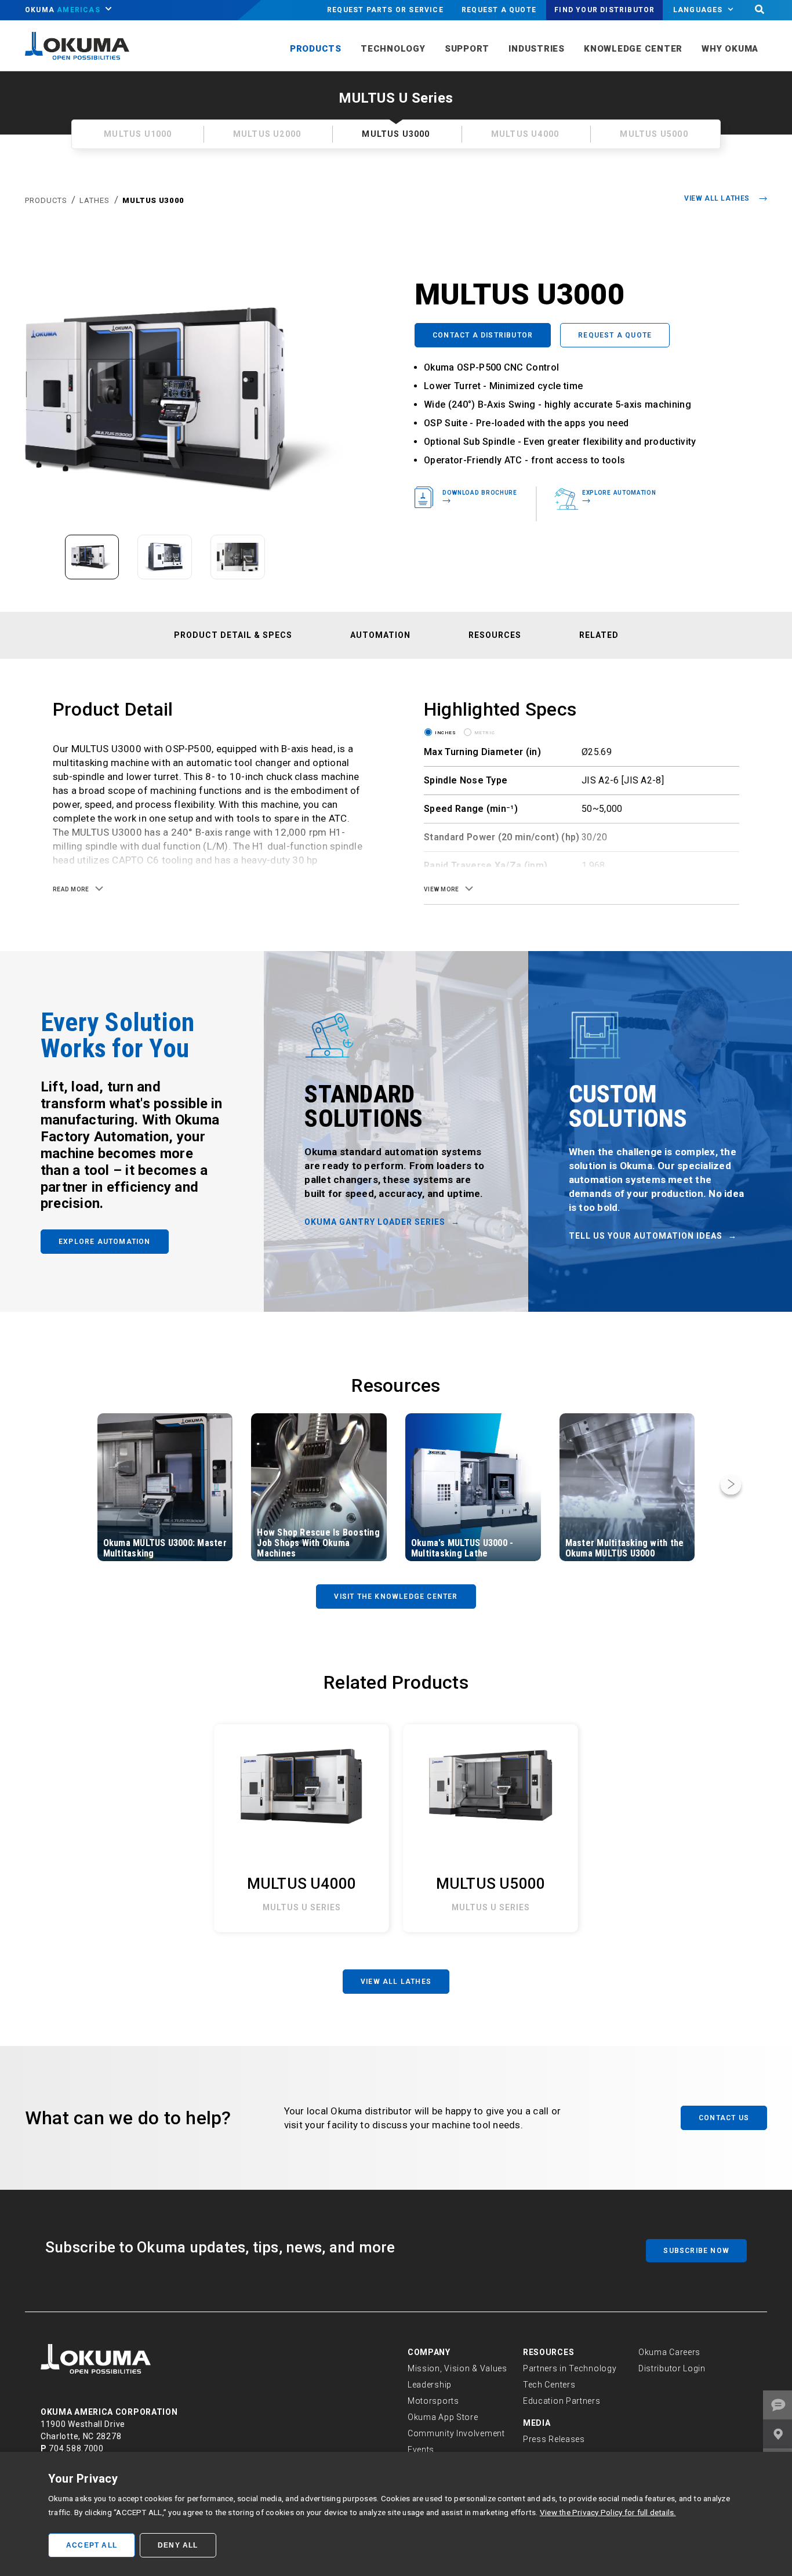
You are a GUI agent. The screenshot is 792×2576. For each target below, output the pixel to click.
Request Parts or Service (385, 10)
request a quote (615, 335)
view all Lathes (396, 1982)
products (47, 200)
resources (495, 635)
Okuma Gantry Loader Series (375, 1222)
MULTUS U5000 (654, 134)
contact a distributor (483, 335)
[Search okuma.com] (760, 10)
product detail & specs (233, 635)
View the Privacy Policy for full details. (608, 2512)
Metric (485, 732)
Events (421, 2450)
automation (380, 635)
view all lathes (717, 198)
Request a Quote (499, 10)
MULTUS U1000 (138, 134)
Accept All (92, 2545)
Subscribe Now (696, 2251)
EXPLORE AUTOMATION (105, 1242)
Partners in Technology (570, 2368)
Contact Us (724, 2118)
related (599, 635)
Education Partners (562, 2401)
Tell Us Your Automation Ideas (646, 1236)
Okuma (63, 10)
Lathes (95, 200)
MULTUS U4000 (525, 134)
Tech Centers (549, 2385)
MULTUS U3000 (153, 200)
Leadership (430, 2385)
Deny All (178, 2545)
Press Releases (554, 2439)
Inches (446, 732)
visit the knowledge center (396, 1597)
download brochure (480, 492)
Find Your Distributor (604, 10)
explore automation (619, 492)
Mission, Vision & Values (457, 2368)
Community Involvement (456, 2433)
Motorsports (433, 2401)
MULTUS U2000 (267, 134)
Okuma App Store (443, 2417)
